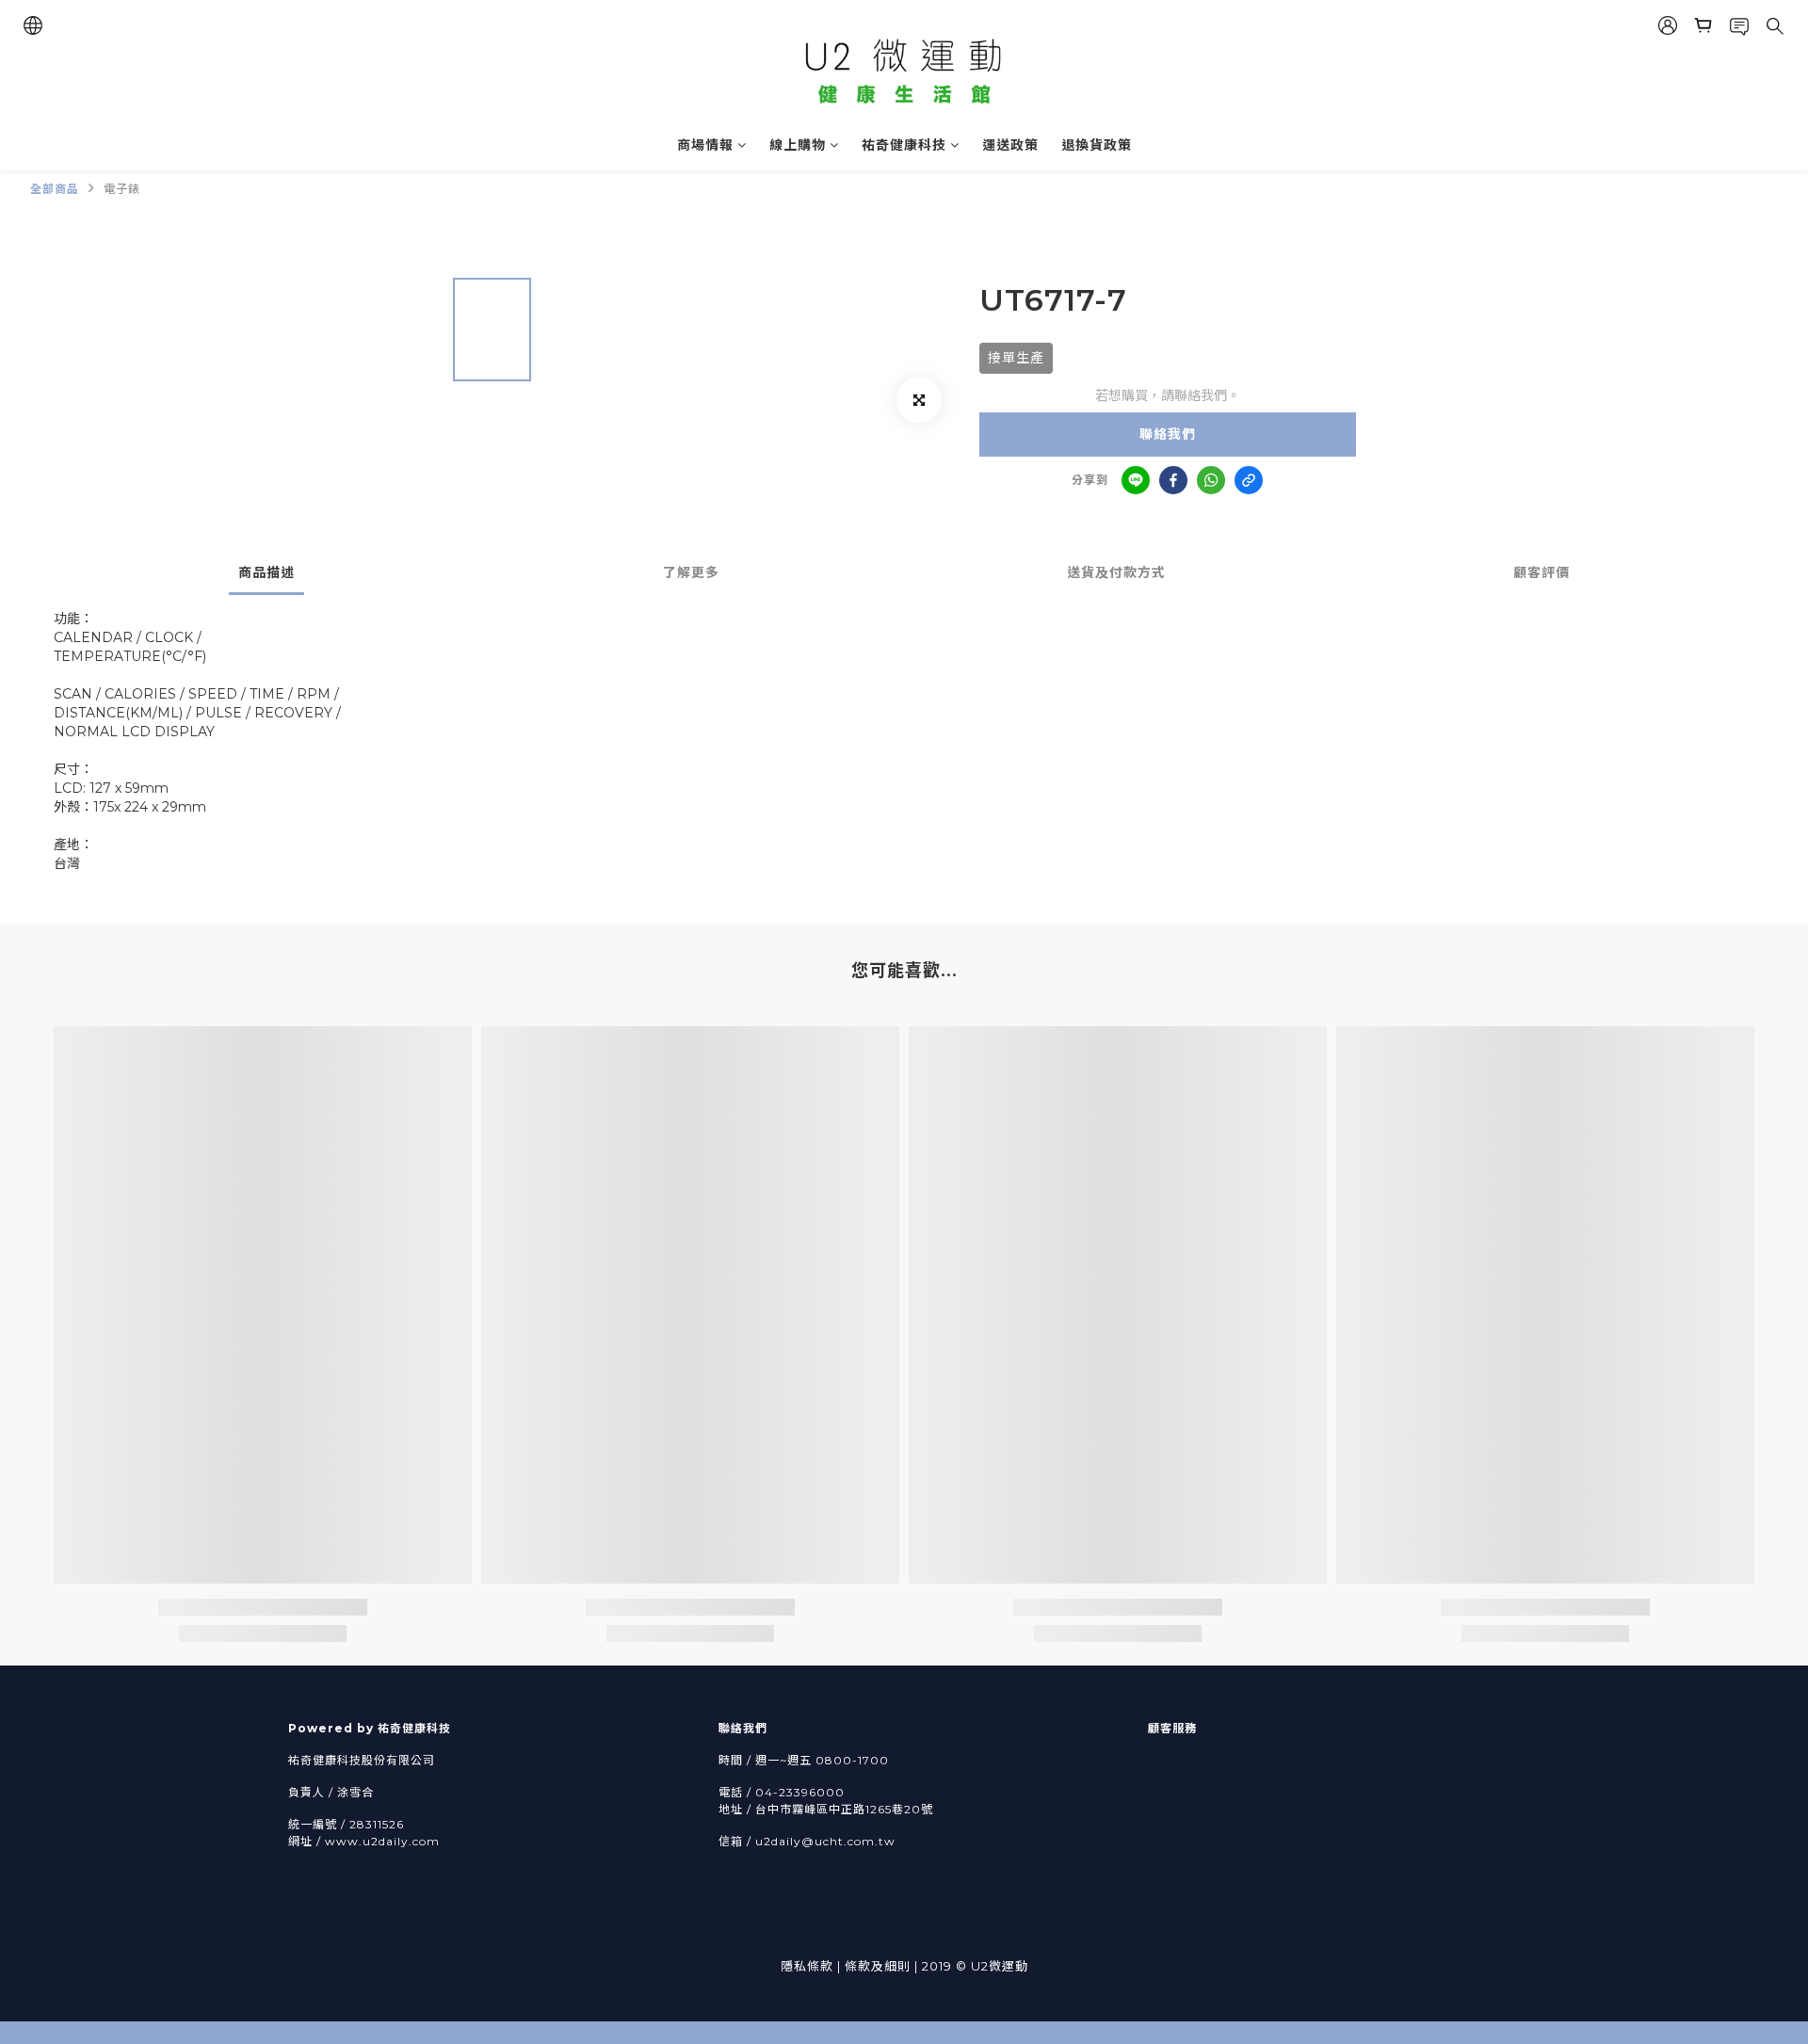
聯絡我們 (1168, 434)
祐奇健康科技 (904, 145)
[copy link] (1249, 480)
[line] (1136, 480)
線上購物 (798, 145)
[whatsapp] (1211, 480)
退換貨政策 (1097, 145)
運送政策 (1010, 145)
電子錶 (122, 189)
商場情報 (705, 145)
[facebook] (1173, 480)
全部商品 (55, 189)
